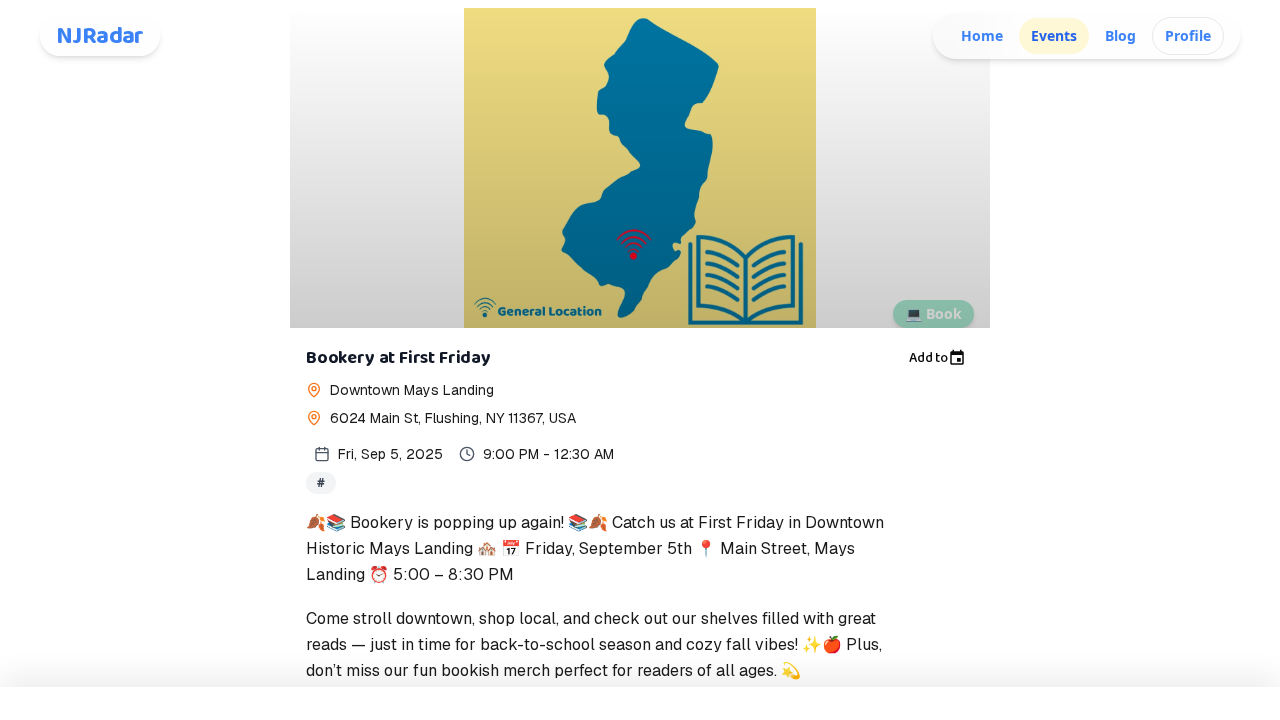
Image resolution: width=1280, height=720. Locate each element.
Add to (928, 358)
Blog (1120, 35)
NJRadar (100, 36)
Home (982, 35)
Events (1054, 35)
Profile (1188, 35)
